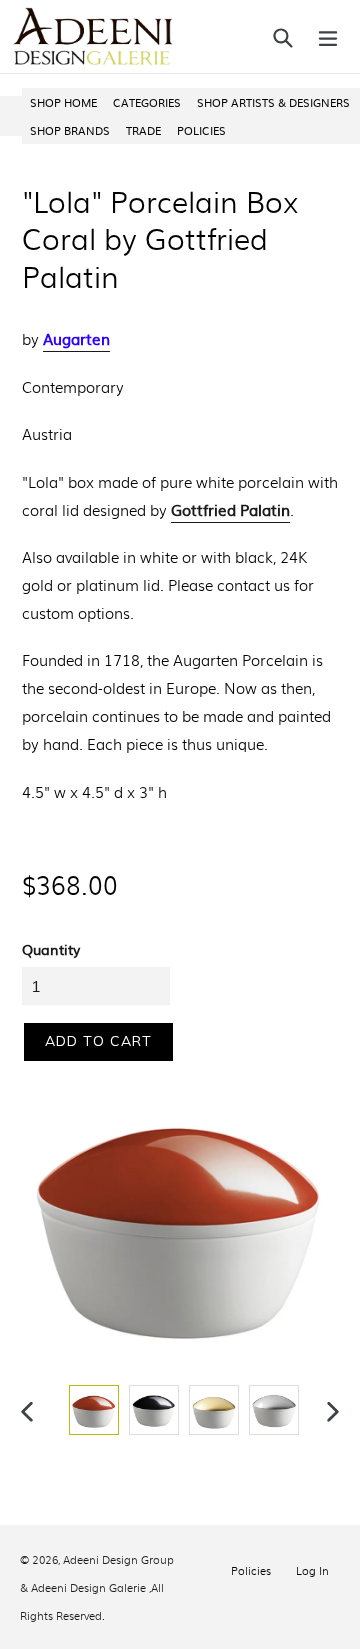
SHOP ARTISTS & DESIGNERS (273, 102)
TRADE (143, 130)
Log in (312, 1570)
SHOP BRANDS (70, 130)
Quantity (51, 949)
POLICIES (201, 130)
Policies (251, 1570)
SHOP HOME (63, 102)
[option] (92, 1410)
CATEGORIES (147, 102)
